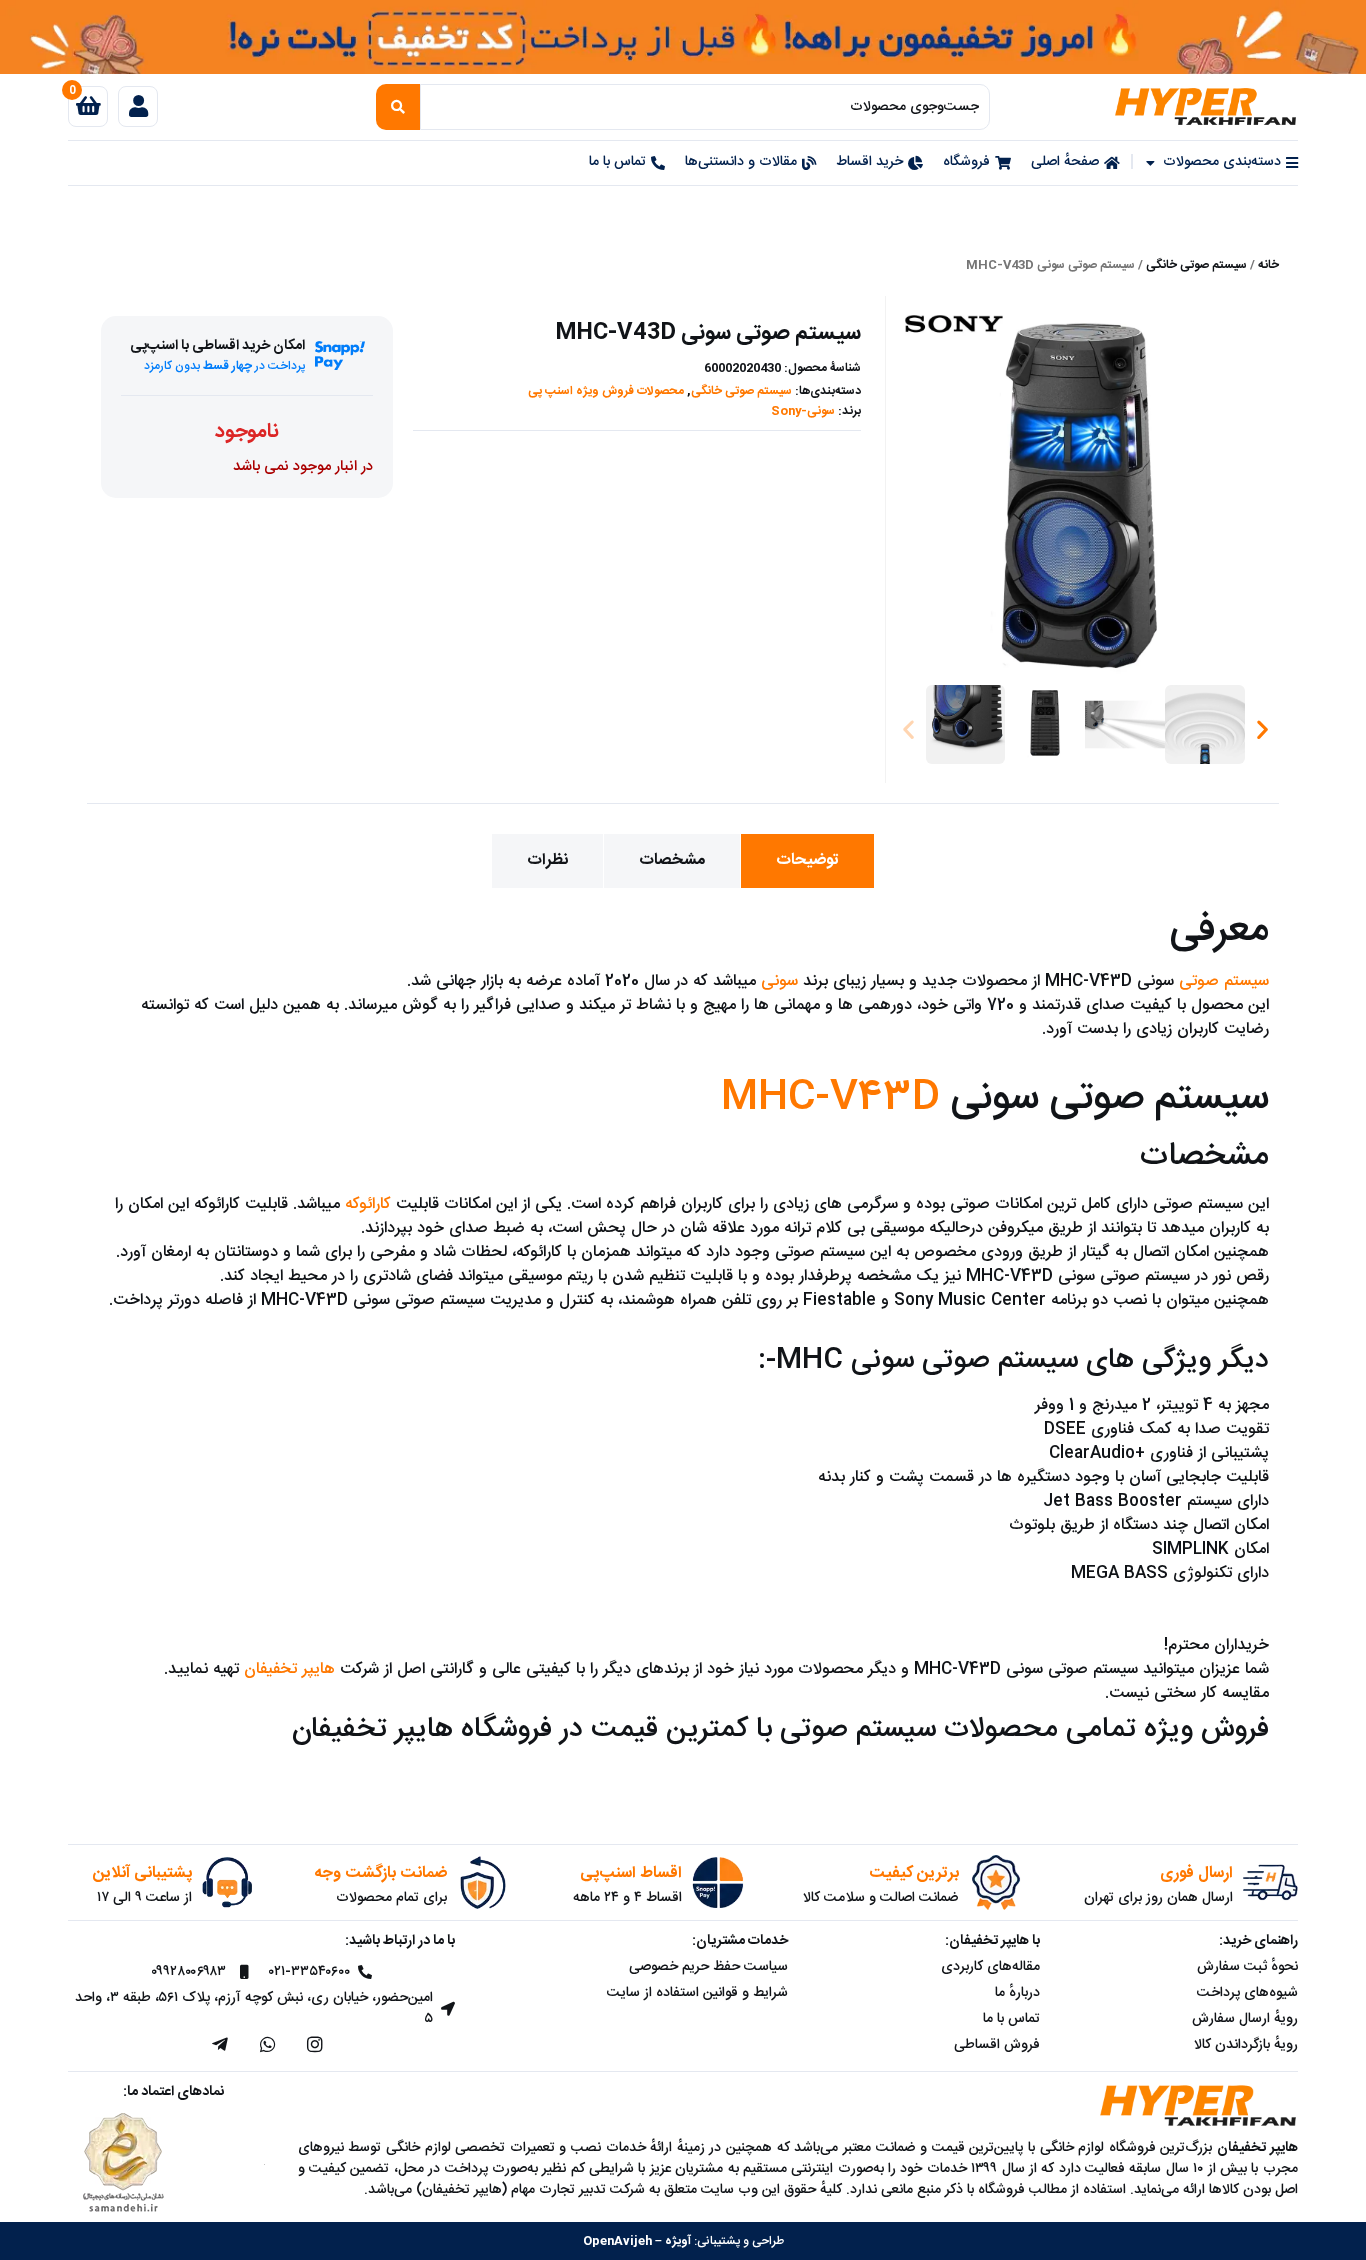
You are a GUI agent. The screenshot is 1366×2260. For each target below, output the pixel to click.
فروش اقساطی (997, 2045)
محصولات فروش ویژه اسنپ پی (606, 391)
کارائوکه (368, 1204)
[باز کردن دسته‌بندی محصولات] (1151, 162)
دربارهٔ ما (1017, 1993)
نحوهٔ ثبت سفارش (1247, 1967)
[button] (908, 729)
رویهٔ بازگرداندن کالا (1246, 2045)
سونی (779, 981)
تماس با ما (1011, 2019)
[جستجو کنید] (398, 107)
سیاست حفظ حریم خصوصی (708, 1967)
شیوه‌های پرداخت (1247, 1993)
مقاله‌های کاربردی (990, 1967)
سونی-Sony (803, 411)
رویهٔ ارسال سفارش (1245, 2019)
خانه (1268, 265)
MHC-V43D (830, 1098)
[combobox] (705, 107)
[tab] (807, 861)
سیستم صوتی (1224, 981)
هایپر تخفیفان (289, 1669)
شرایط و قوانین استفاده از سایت (697, 1993)
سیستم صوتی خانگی (1196, 265)
